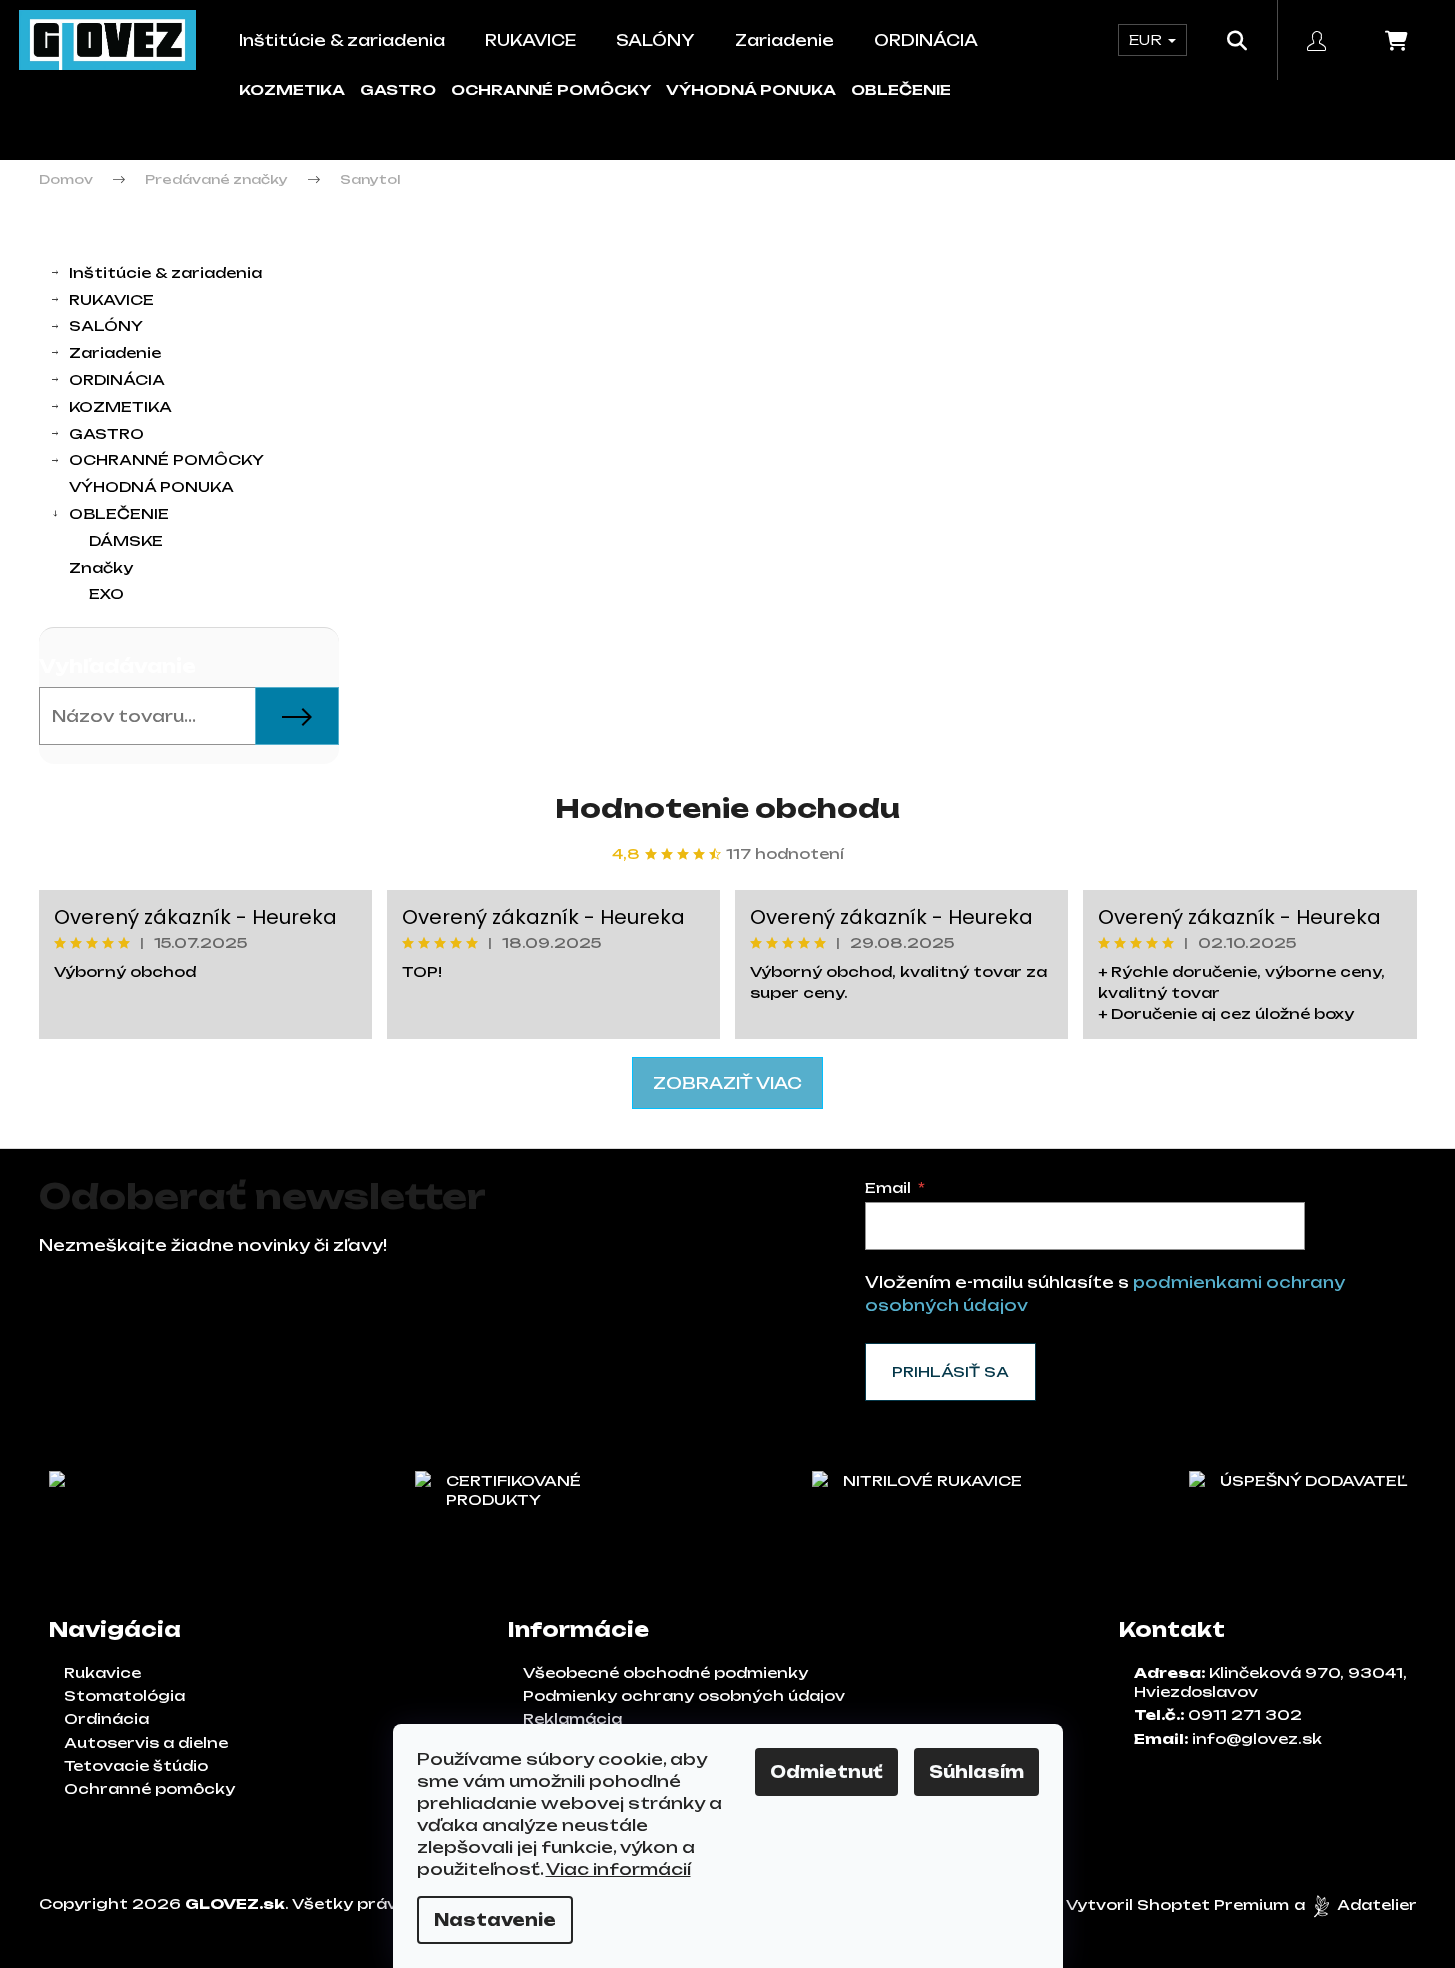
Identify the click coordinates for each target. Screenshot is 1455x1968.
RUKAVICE (111, 299)
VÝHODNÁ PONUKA (751, 89)
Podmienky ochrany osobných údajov (684, 1695)
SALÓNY (106, 325)
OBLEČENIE (901, 89)
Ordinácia (106, 1718)
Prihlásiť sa (950, 1371)
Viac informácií (618, 1869)
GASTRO (398, 89)
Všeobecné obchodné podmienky (665, 1672)
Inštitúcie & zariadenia (165, 272)
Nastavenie (495, 1920)
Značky (101, 567)
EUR (1147, 39)
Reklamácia (572, 1718)
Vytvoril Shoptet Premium (1177, 1904)
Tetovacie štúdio (136, 1765)
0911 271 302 (1245, 1714)
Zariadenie (115, 352)
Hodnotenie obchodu (727, 808)
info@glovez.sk (1257, 1738)
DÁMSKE (126, 540)
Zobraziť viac (727, 1083)
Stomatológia (124, 1695)
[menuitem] (342, 40)
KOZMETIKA (292, 89)
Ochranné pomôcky (149, 1788)
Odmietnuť (826, 1772)
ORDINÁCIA (117, 379)
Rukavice (102, 1672)
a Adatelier (1355, 1904)
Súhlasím (976, 1772)
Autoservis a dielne (146, 1742)
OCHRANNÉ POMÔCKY (551, 89)
